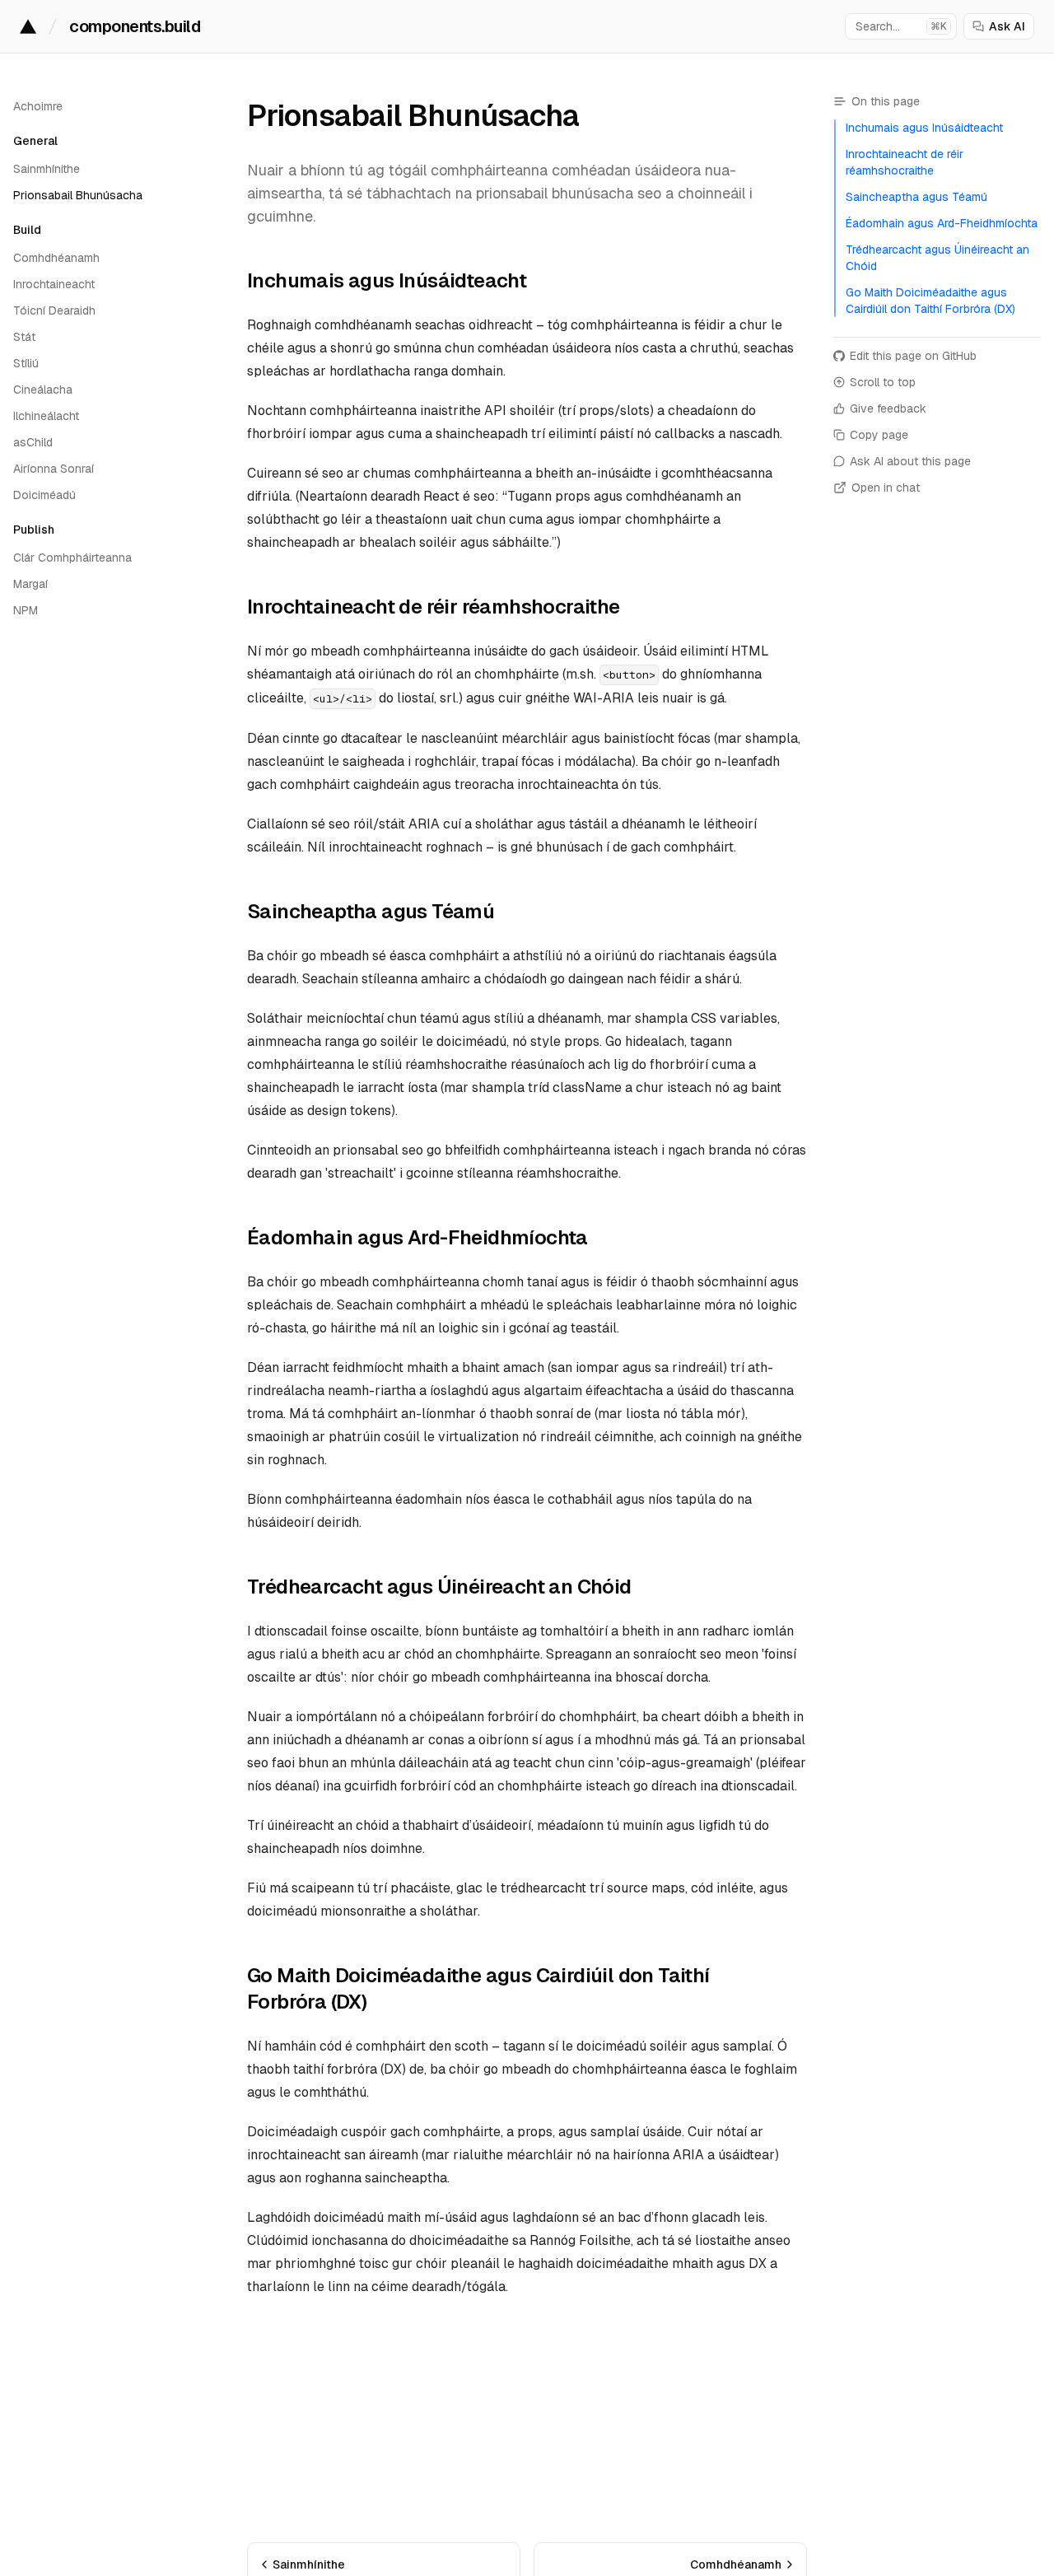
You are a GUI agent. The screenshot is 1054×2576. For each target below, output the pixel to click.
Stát (24, 337)
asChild (33, 442)
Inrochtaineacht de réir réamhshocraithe (434, 607)
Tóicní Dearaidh (54, 310)
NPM (26, 610)
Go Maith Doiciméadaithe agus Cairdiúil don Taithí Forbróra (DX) (478, 1988)
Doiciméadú (44, 495)
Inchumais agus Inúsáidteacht (387, 280)
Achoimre (38, 106)
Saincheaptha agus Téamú (371, 911)
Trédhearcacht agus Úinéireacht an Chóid (439, 1587)
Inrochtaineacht (54, 284)
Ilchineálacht (46, 416)
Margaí (30, 584)
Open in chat (886, 488)
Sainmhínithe (47, 169)
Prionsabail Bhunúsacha (78, 195)
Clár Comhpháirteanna (72, 558)
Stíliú (26, 363)
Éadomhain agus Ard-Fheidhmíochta (417, 1237)
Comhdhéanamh (56, 258)
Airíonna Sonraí (54, 469)
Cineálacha (43, 390)
